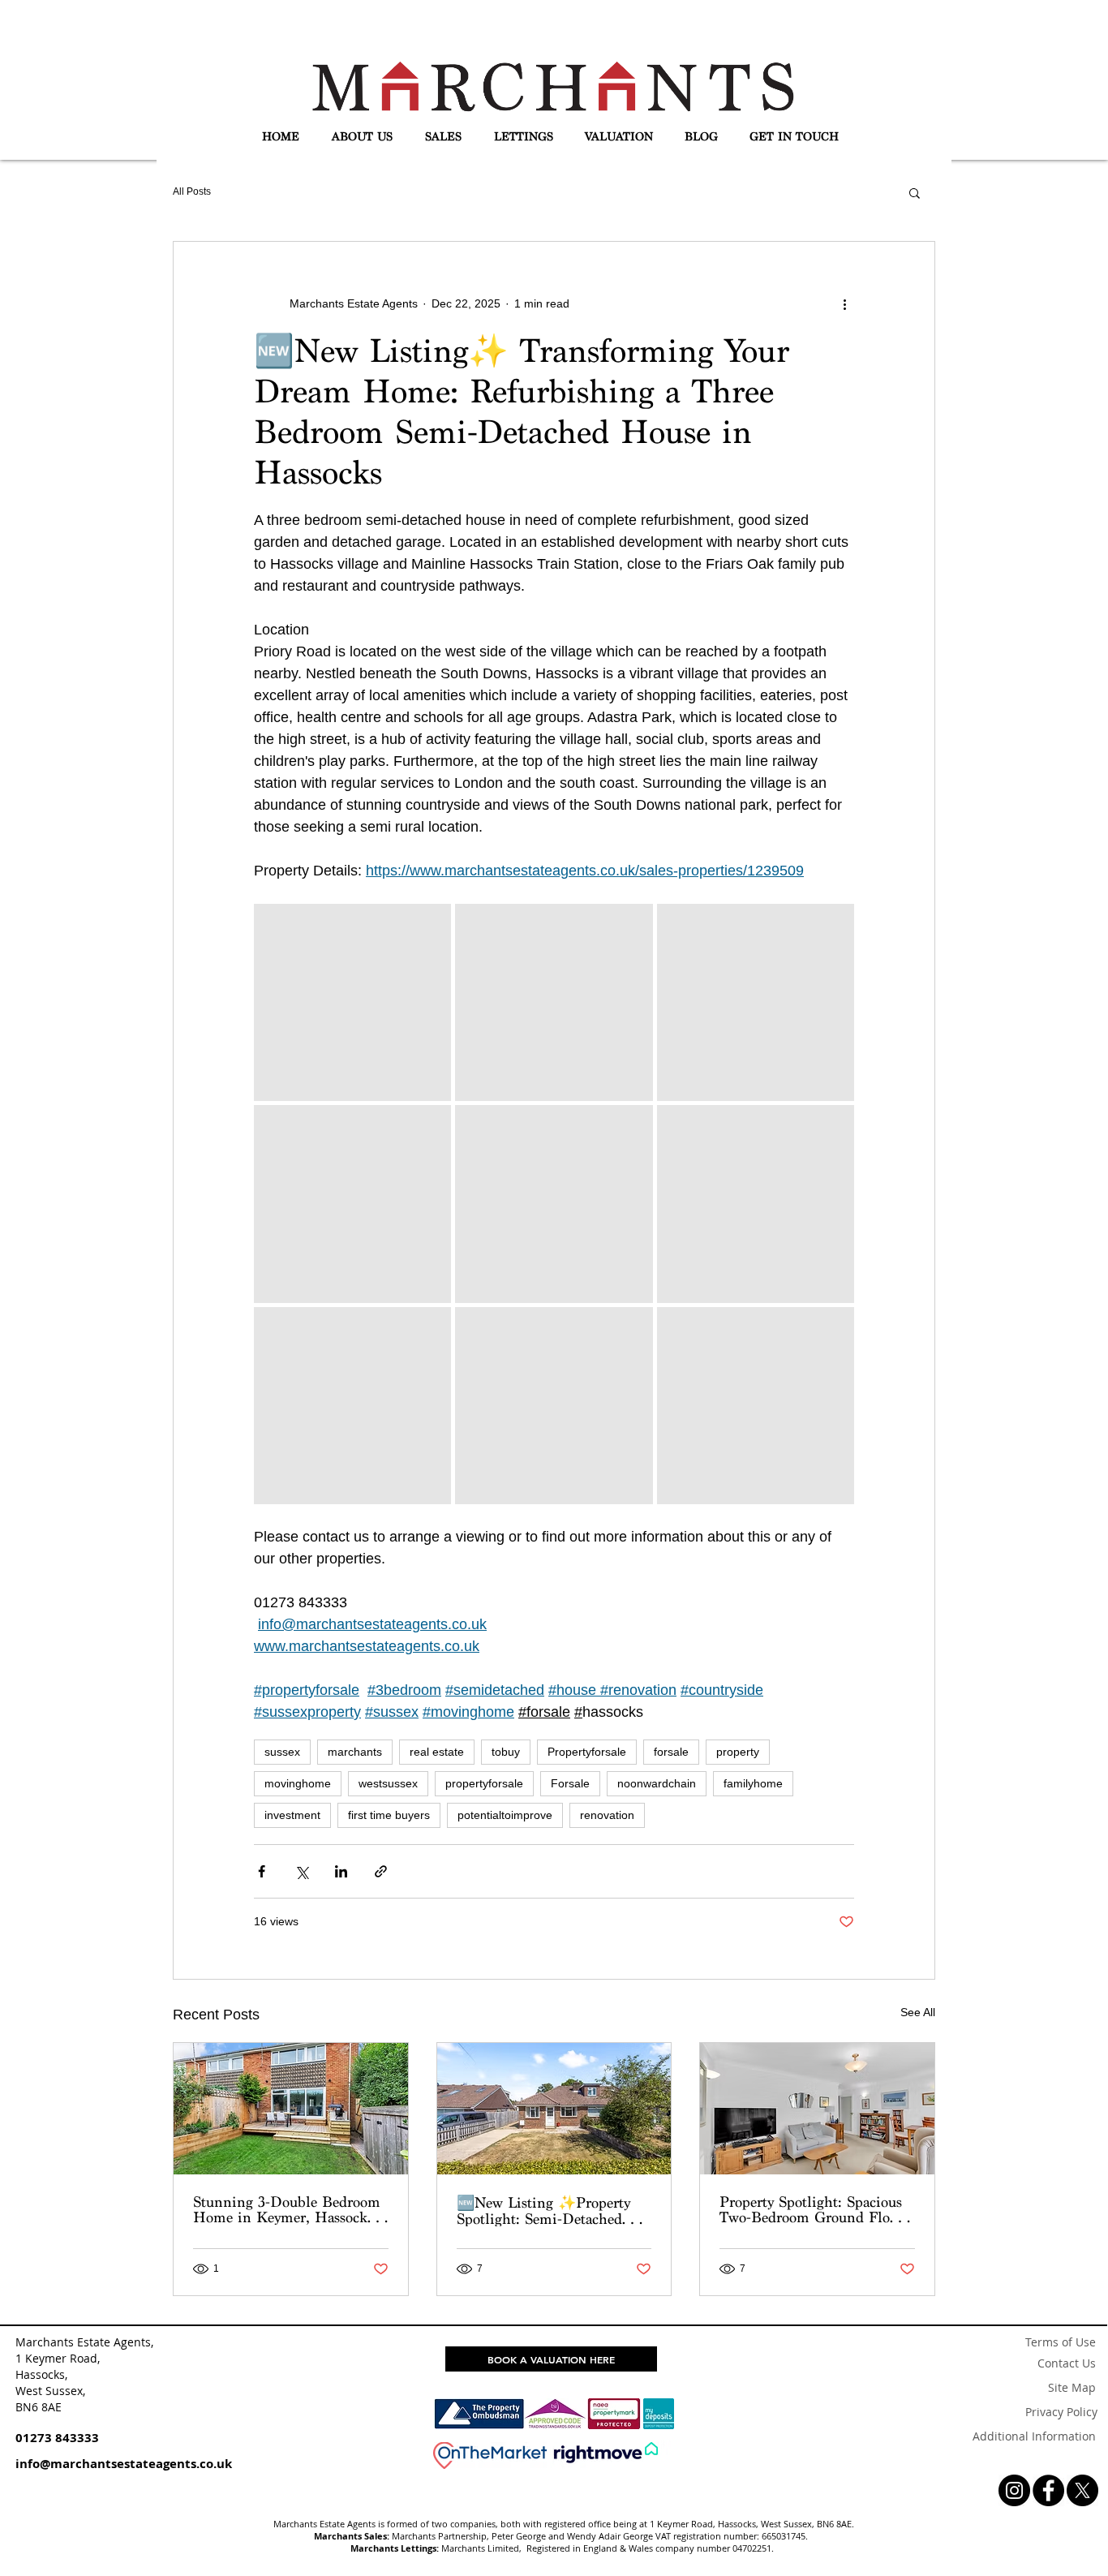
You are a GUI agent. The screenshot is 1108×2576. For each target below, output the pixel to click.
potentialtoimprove (505, 1815)
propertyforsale (484, 1783)
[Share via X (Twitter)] (301, 1871)
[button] (362, 137)
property (738, 1752)
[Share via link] (381, 1871)
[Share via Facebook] (262, 1871)
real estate (437, 1752)
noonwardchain (657, 1783)
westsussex (388, 1783)
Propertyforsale (587, 1752)
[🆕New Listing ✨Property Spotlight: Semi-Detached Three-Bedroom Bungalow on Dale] (554, 2109)
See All (918, 2012)
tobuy (506, 1752)
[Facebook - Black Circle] (1048, 2490)
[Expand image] (352, 1002)
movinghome (298, 1783)
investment (292, 1815)
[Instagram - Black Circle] (1014, 2490)
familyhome (753, 1783)
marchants (355, 1752)
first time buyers (389, 1815)
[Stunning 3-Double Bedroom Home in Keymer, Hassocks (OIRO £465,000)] (291, 2109)
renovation (607, 1815)
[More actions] (844, 303)
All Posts (192, 191)
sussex (282, 1752)
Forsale (570, 1783)
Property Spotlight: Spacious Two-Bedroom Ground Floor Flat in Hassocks (811, 2209)
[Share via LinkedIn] (341, 1871)
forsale (671, 1752)
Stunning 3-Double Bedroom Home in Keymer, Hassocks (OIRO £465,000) (287, 2209)
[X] (1082, 2490)
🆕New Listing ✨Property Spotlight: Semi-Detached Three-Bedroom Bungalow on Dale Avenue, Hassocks (551, 2210)
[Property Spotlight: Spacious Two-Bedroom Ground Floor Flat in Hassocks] (817, 2109)
